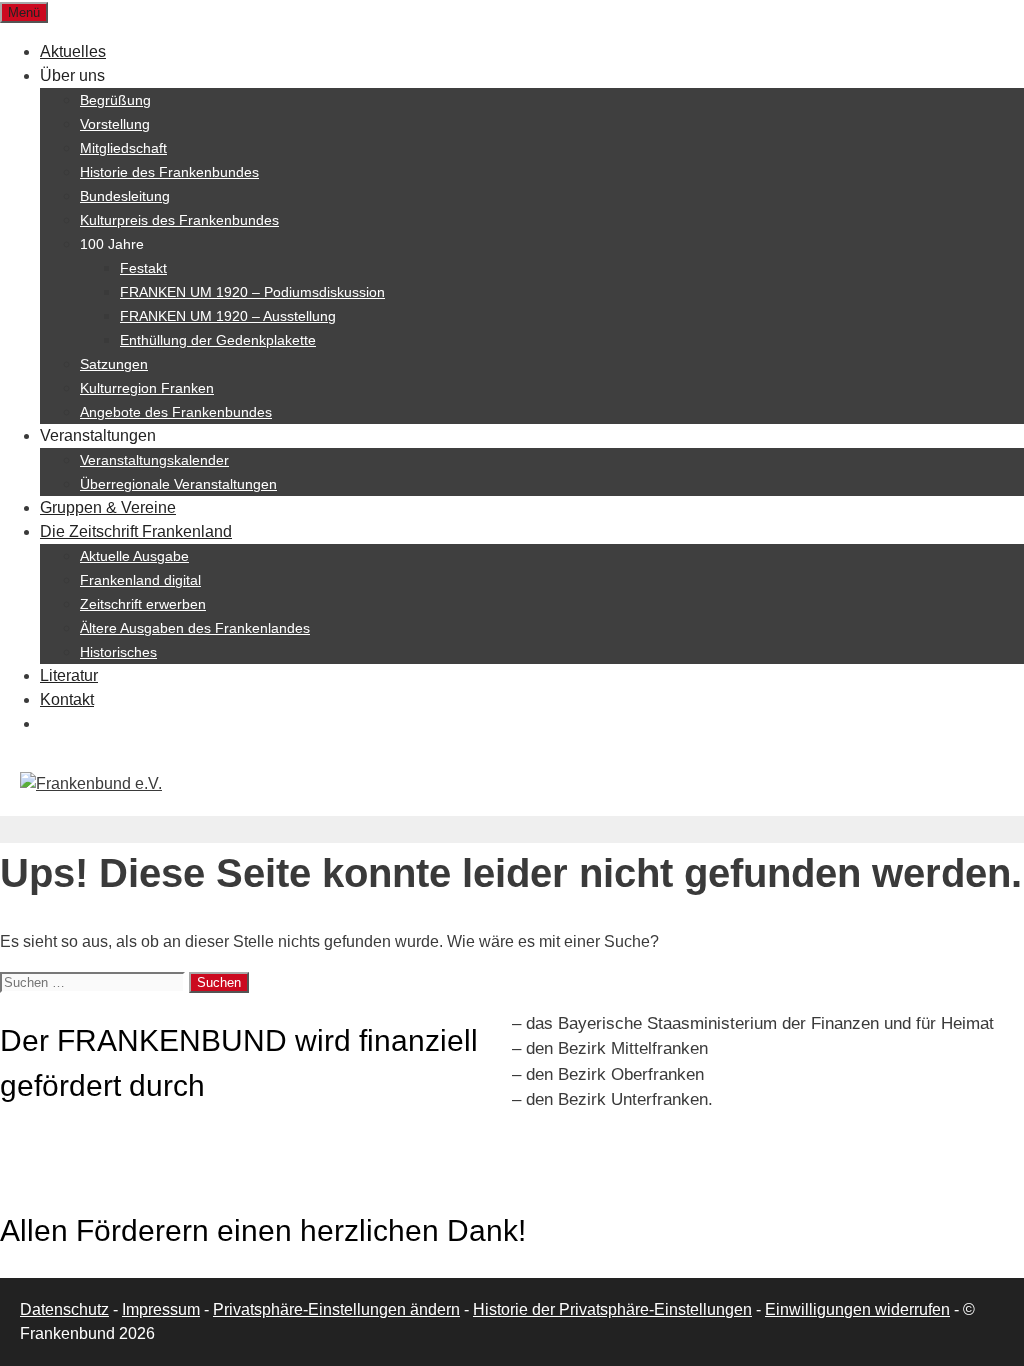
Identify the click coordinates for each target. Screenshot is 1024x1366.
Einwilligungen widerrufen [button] (857, 1309)
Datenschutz (64, 1309)
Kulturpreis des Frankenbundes (179, 220)
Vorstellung (115, 124)
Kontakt (67, 699)
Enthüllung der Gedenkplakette (218, 340)
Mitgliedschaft (123, 148)
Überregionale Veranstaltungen (178, 484)
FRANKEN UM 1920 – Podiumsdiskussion (252, 292)
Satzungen (114, 364)
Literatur (69, 675)
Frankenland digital (140, 580)
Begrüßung (115, 100)
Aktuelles (73, 51)
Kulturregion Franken (147, 388)
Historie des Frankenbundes (169, 172)
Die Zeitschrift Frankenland (136, 531)
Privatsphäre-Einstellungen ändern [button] (336, 1309)
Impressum (161, 1309)
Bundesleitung (125, 196)
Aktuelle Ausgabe (134, 556)
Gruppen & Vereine (108, 507)
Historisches (118, 652)
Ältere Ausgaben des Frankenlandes (195, 628)
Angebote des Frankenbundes (176, 412)
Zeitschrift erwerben (143, 604)
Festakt (143, 268)
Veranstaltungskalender (154, 460)
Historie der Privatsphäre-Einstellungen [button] (612, 1309)
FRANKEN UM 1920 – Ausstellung (228, 316)
